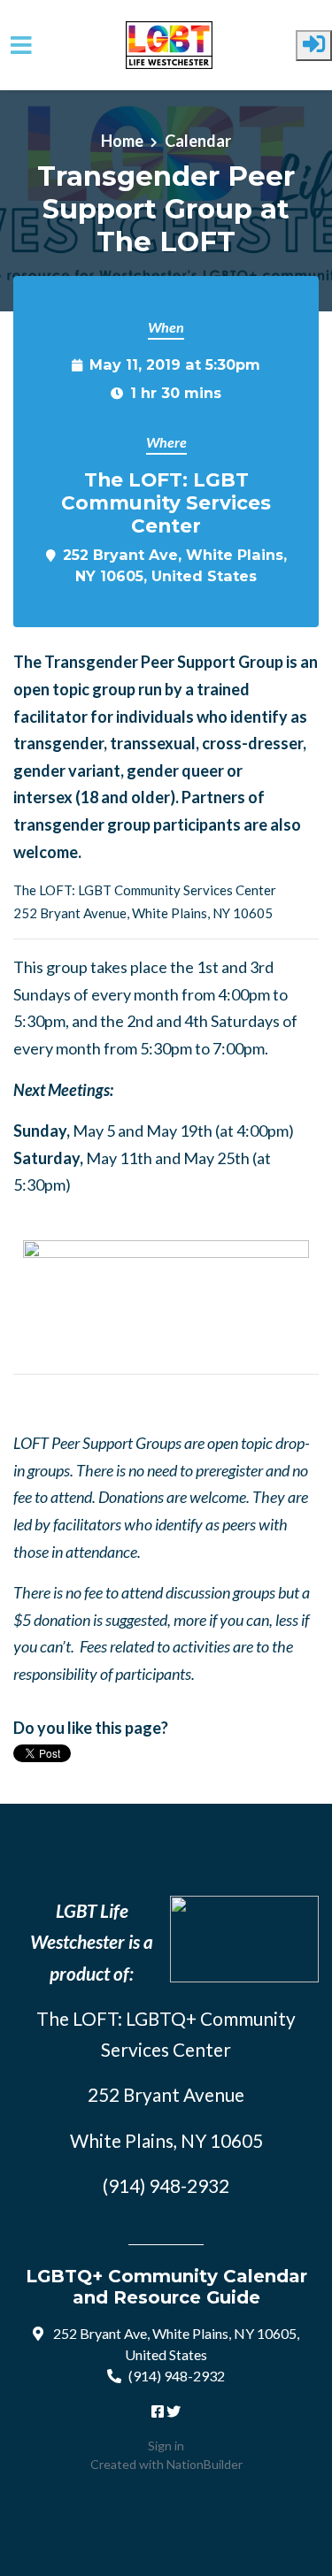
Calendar (198, 141)
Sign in (166, 2446)
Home (122, 141)
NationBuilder (205, 2464)
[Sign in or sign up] (314, 46)
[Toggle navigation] (21, 46)
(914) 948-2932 (177, 2376)
